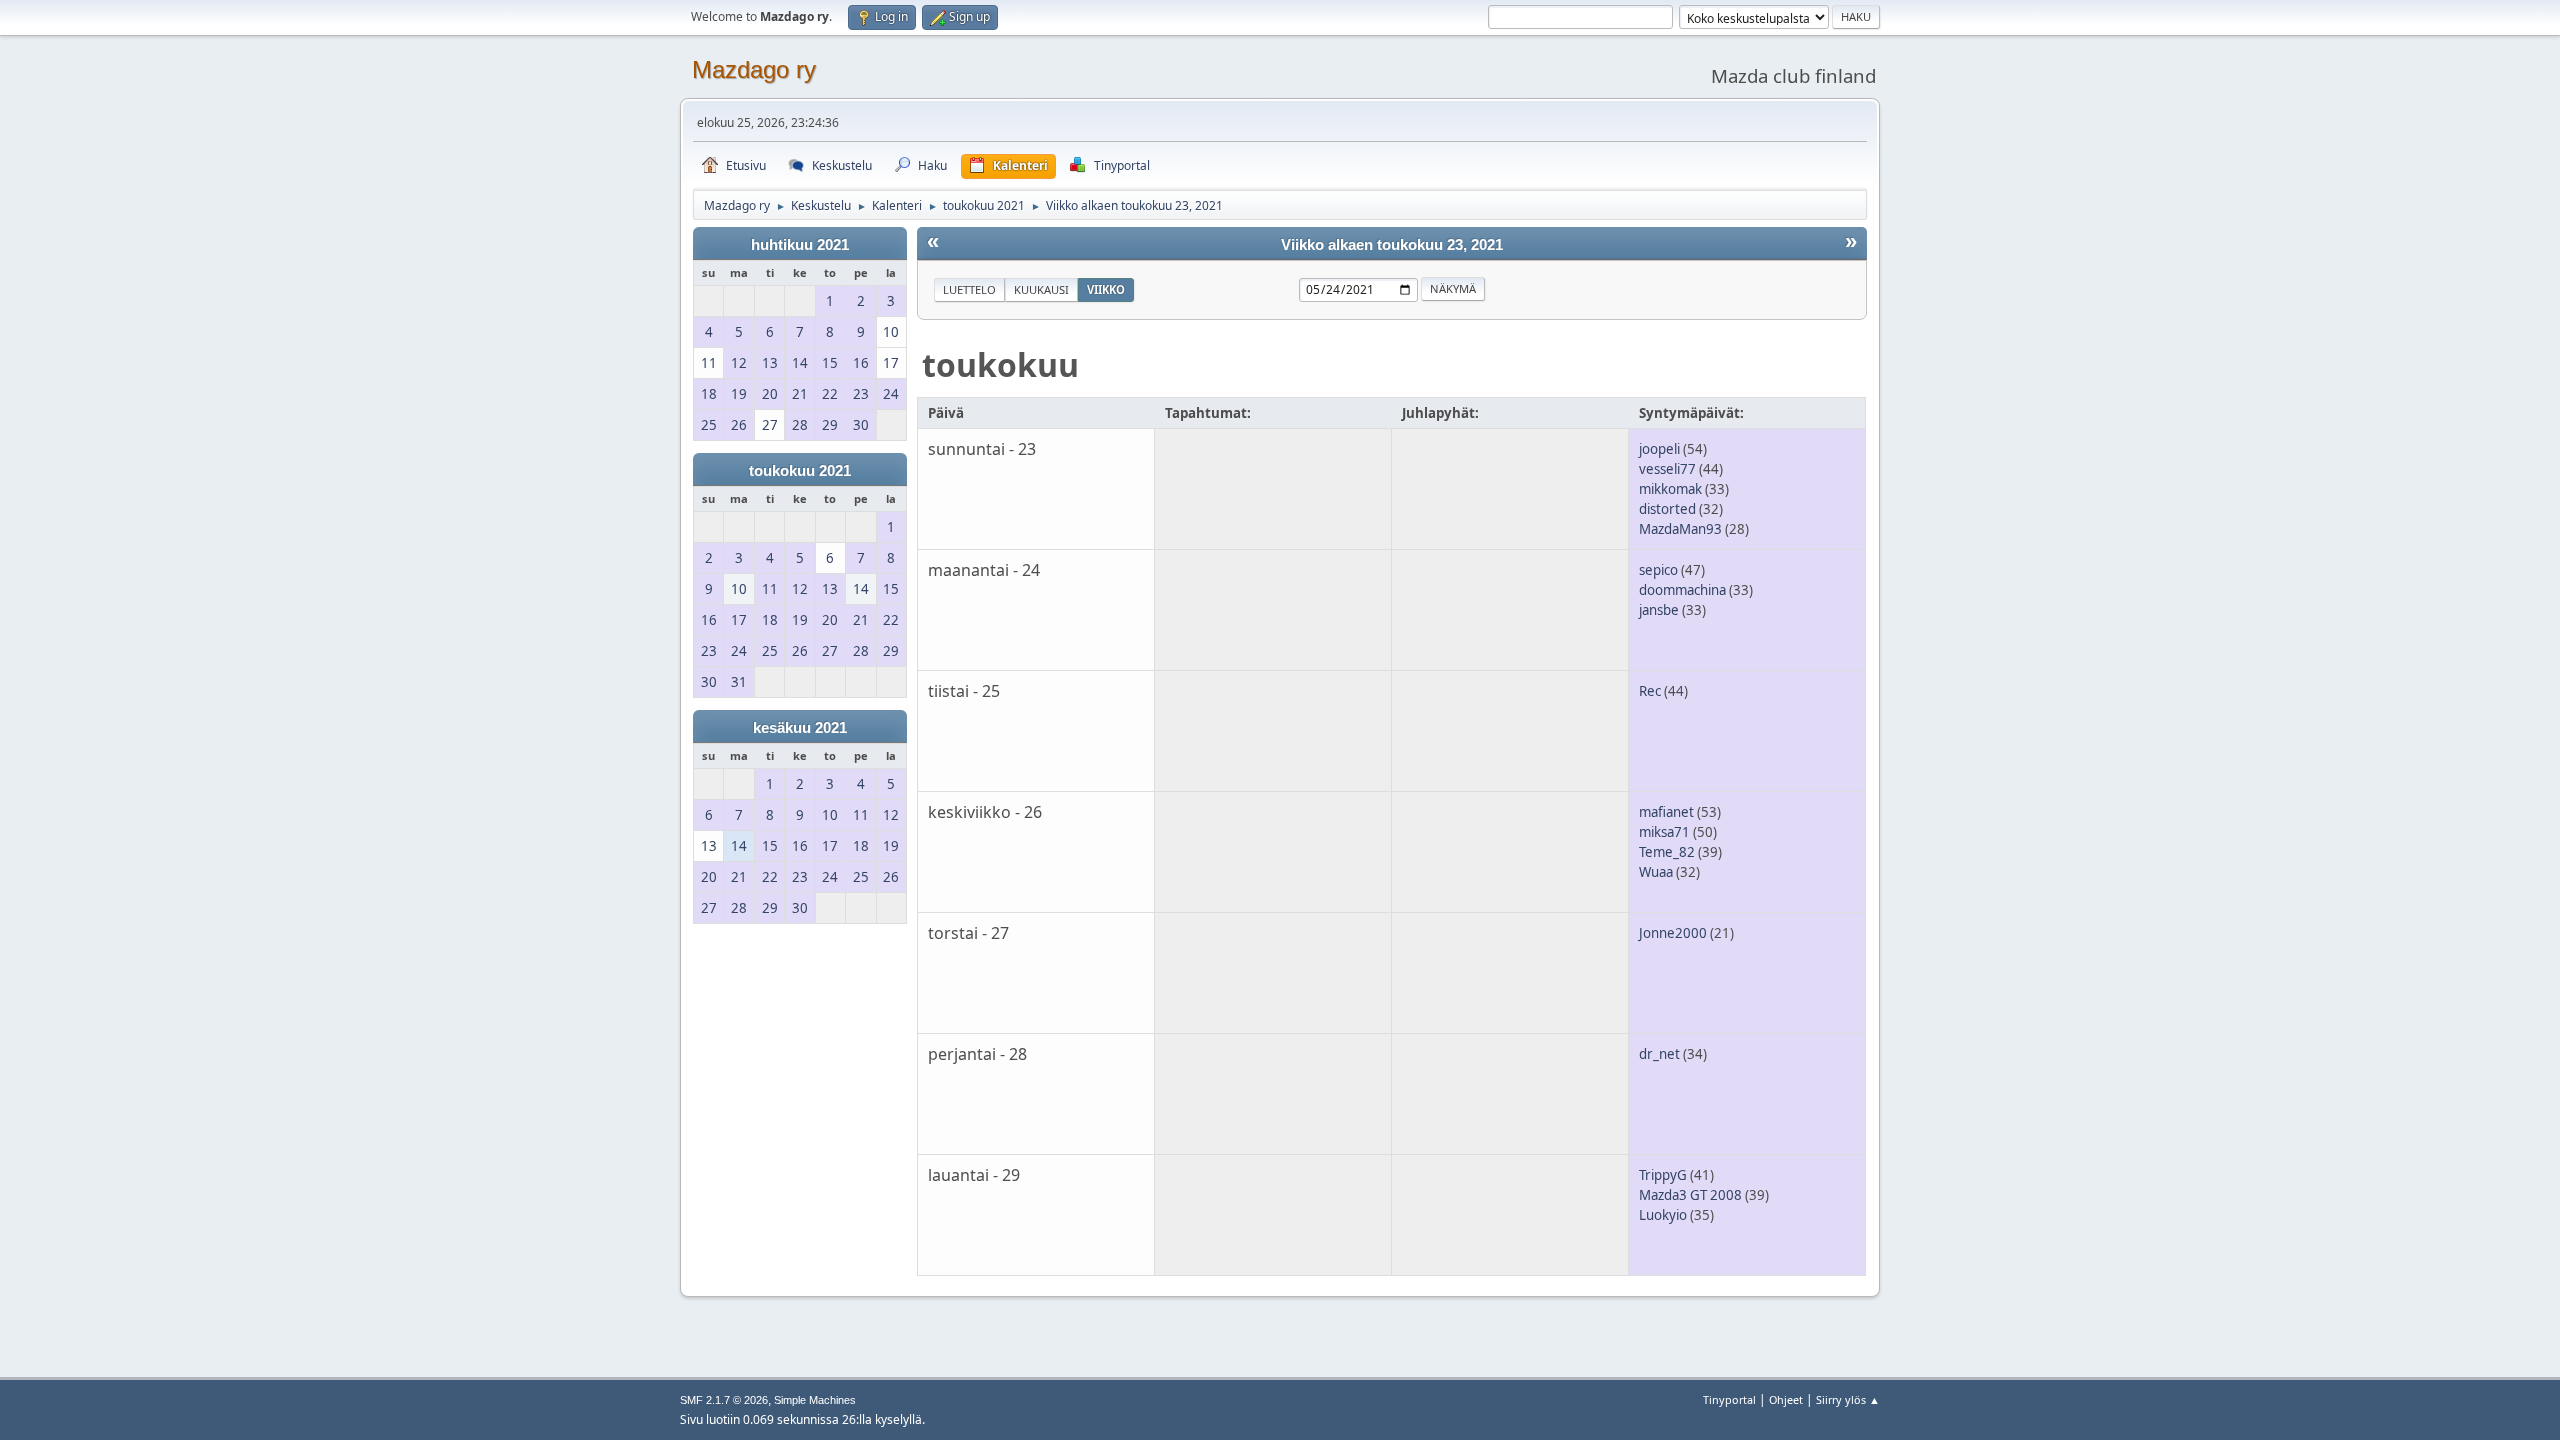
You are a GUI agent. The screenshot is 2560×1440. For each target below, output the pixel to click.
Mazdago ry (754, 69)
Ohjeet (1786, 1399)
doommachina (1682, 590)
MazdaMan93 (1680, 529)
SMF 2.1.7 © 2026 (724, 1400)
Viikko (1106, 289)
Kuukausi (1041, 289)
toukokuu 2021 (800, 471)
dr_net (1659, 1054)
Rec (1650, 691)
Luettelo (969, 289)
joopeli (1659, 449)
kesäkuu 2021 (800, 728)
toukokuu (1000, 364)
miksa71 (1664, 832)
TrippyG (1663, 1175)
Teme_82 (1667, 852)
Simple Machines (815, 1400)
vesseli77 (1667, 469)
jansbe (1659, 610)
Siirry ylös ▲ (1848, 1399)
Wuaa (1656, 872)
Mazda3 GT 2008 (1690, 1195)
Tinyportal (1729, 1399)
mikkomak (1670, 489)
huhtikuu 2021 (800, 245)
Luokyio (1663, 1215)
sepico (1658, 570)
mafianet (1666, 812)
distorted (1667, 509)
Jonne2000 (1673, 933)
